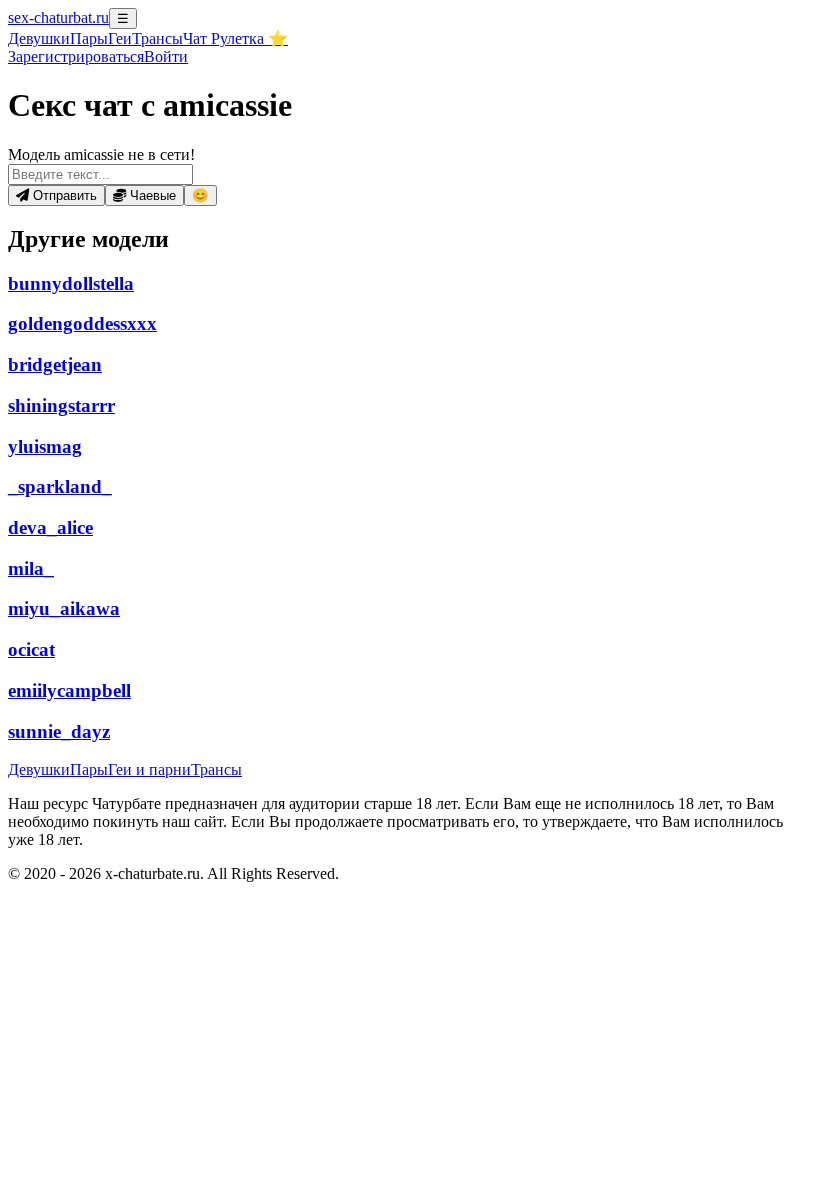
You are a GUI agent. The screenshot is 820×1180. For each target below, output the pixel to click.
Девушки (39, 38)
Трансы (157, 38)
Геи (120, 38)
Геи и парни (149, 769)
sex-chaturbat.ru (58, 17)
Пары (89, 38)
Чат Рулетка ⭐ (235, 38)
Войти (166, 56)
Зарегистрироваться (76, 56)
